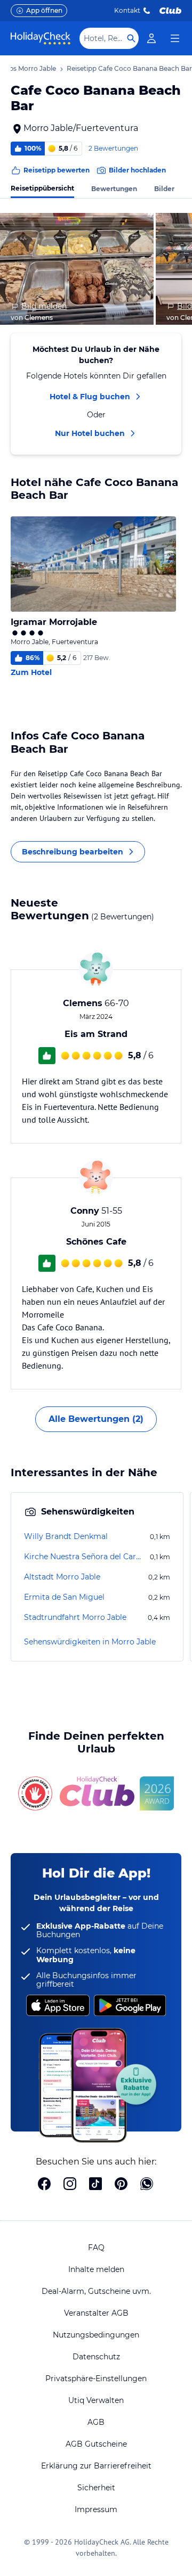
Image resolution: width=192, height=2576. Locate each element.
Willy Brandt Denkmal (66, 1536)
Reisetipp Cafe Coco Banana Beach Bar (129, 68)
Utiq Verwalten (96, 2400)
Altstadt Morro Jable (62, 1577)
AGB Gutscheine (96, 2444)
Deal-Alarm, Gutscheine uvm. (96, 2291)
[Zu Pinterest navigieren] (121, 2185)
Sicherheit (96, 2488)
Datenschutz (96, 2357)
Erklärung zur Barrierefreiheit (96, 2466)
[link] (151, 38)
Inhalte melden (96, 2269)
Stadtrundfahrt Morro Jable (75, 1617)
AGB (96, 2422)
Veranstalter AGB (96, 2313)
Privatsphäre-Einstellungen (96, 2379)
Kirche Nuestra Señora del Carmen (86, 1557)
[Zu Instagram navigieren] (70, 2185)
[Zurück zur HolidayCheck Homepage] (41, 38)
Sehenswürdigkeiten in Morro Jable (90, 1642)
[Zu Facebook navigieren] (44, 2185)
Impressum (96, 2509)
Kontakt (127, 10)
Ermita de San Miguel (64, 1597)
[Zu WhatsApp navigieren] (147, 2185)
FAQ (96, 2248)
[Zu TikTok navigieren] (95, 2185)
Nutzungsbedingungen (96, 2335)
